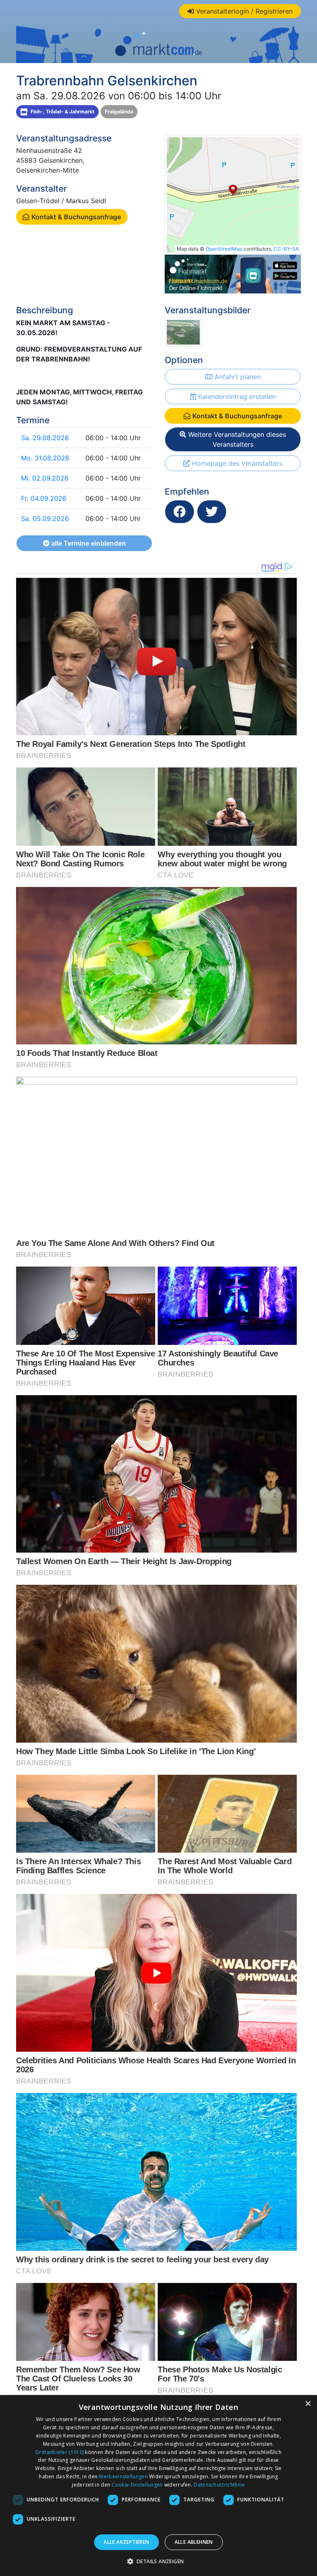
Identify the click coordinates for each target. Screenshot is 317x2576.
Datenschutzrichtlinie (219, 2485)
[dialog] (158, 2486)
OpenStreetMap (224, 249)
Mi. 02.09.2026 (45, 478)
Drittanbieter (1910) (60, 2452)
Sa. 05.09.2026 (45, 518)
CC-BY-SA (286, 249)
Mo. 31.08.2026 (45, 458)
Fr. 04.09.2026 (44, 498)
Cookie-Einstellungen (137, 2485)
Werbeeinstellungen (123, 2476)
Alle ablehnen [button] (194, 2542)
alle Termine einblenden (88, 543)
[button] (159, 2561)
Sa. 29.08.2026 (45, 438)
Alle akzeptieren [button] (126, 2542)
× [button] (308, 2404)
